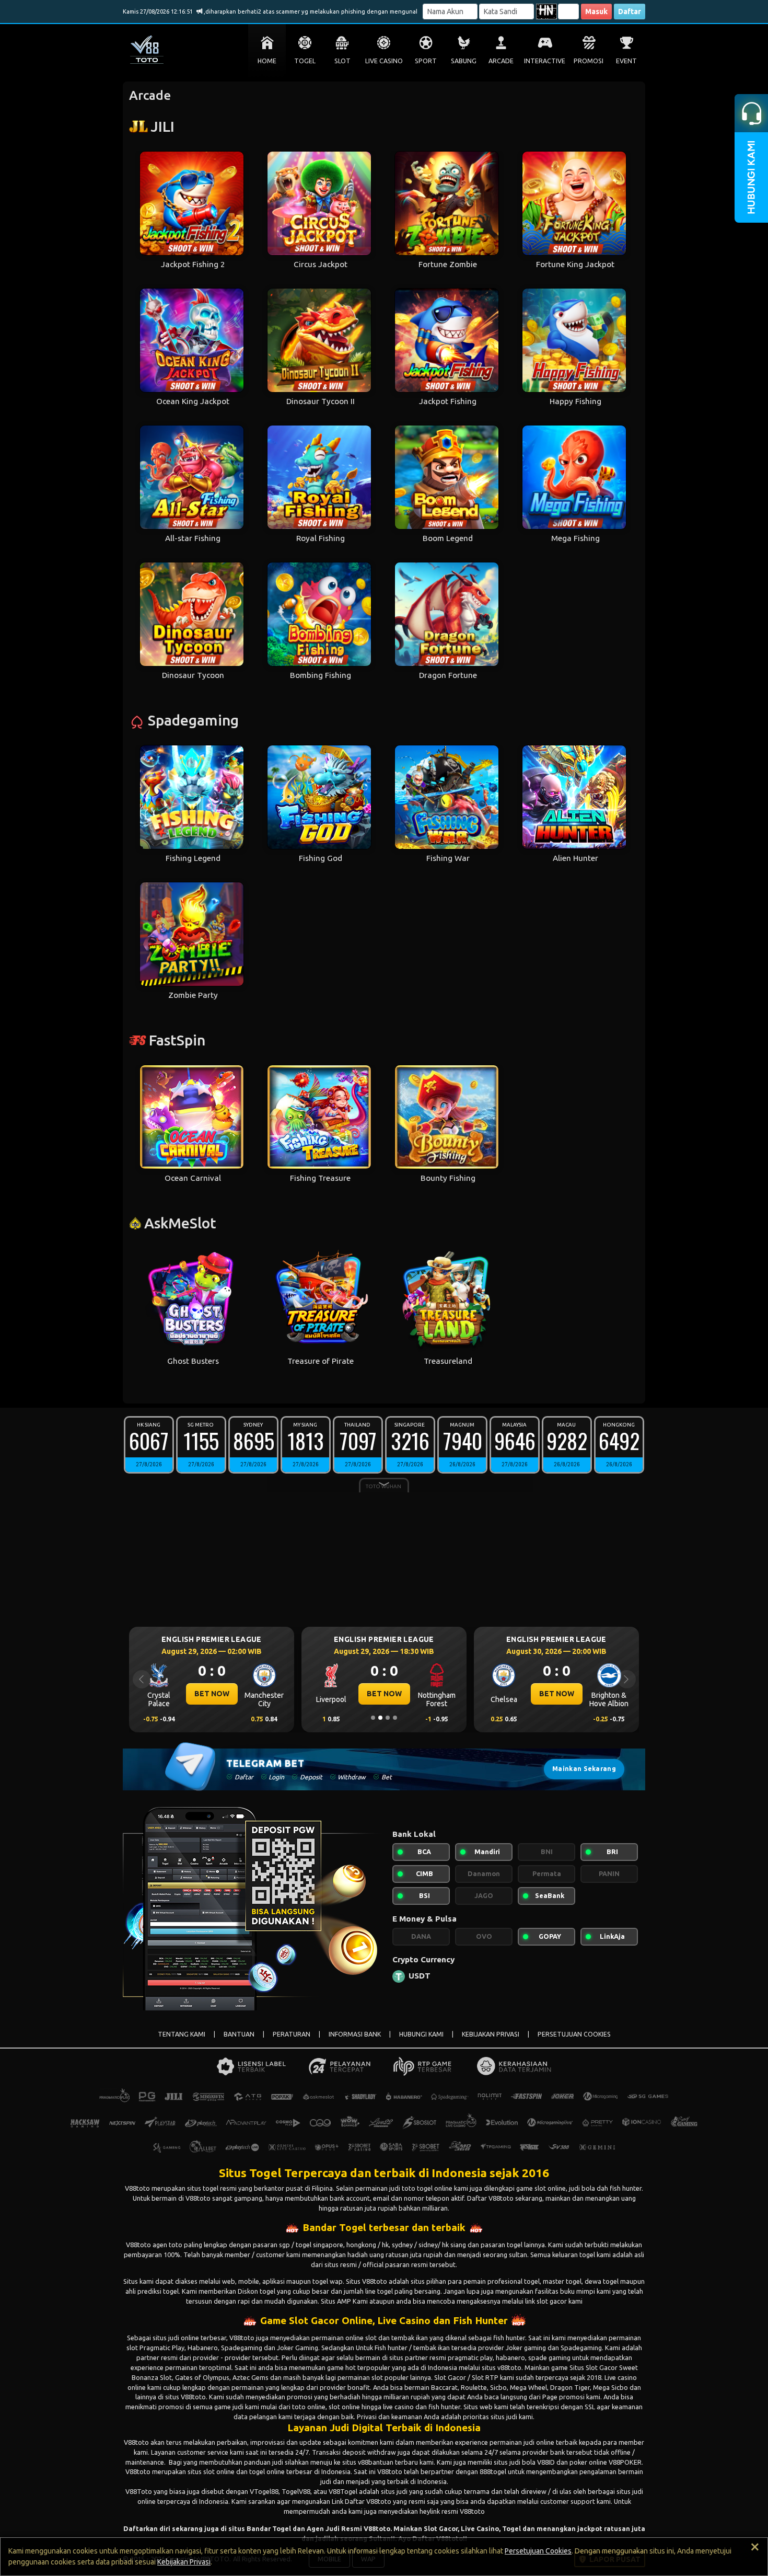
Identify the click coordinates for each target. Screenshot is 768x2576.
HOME (267, 61)
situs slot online (211, 2471)
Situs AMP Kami (344, 2301)
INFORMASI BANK (355, 2034)
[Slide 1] (373, 1718)
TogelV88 (296, 2491)
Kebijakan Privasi (184, 2562)
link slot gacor (546, 2301)
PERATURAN (292, 2034)
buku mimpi (578, 2291)
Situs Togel (250, 2173)
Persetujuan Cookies (538, 2551)
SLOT (342, 61)
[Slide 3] (388, 1718)
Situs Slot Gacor (594, 2367)
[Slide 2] (380, 1718)
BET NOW (212, 1694)
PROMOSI (589, 61)
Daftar (630, 11)
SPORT (426, 61)
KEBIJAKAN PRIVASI (491, 2034)
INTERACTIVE (545, 61)
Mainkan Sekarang (584, 1769)
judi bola (522, 2462)
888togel (493, 2471)
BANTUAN (239, 2034)
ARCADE (501, 61)
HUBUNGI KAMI (421, 2034)
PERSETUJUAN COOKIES (574, 2034)
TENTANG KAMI (182, 2034)
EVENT (626, 61)
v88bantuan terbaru (388, 2462)
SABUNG (464, 61)
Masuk (596, 11)
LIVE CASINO (384, 61)
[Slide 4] (395, 1718)
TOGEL (305, 61)
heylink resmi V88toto (452, 2511)
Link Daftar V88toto (362, 2501)
